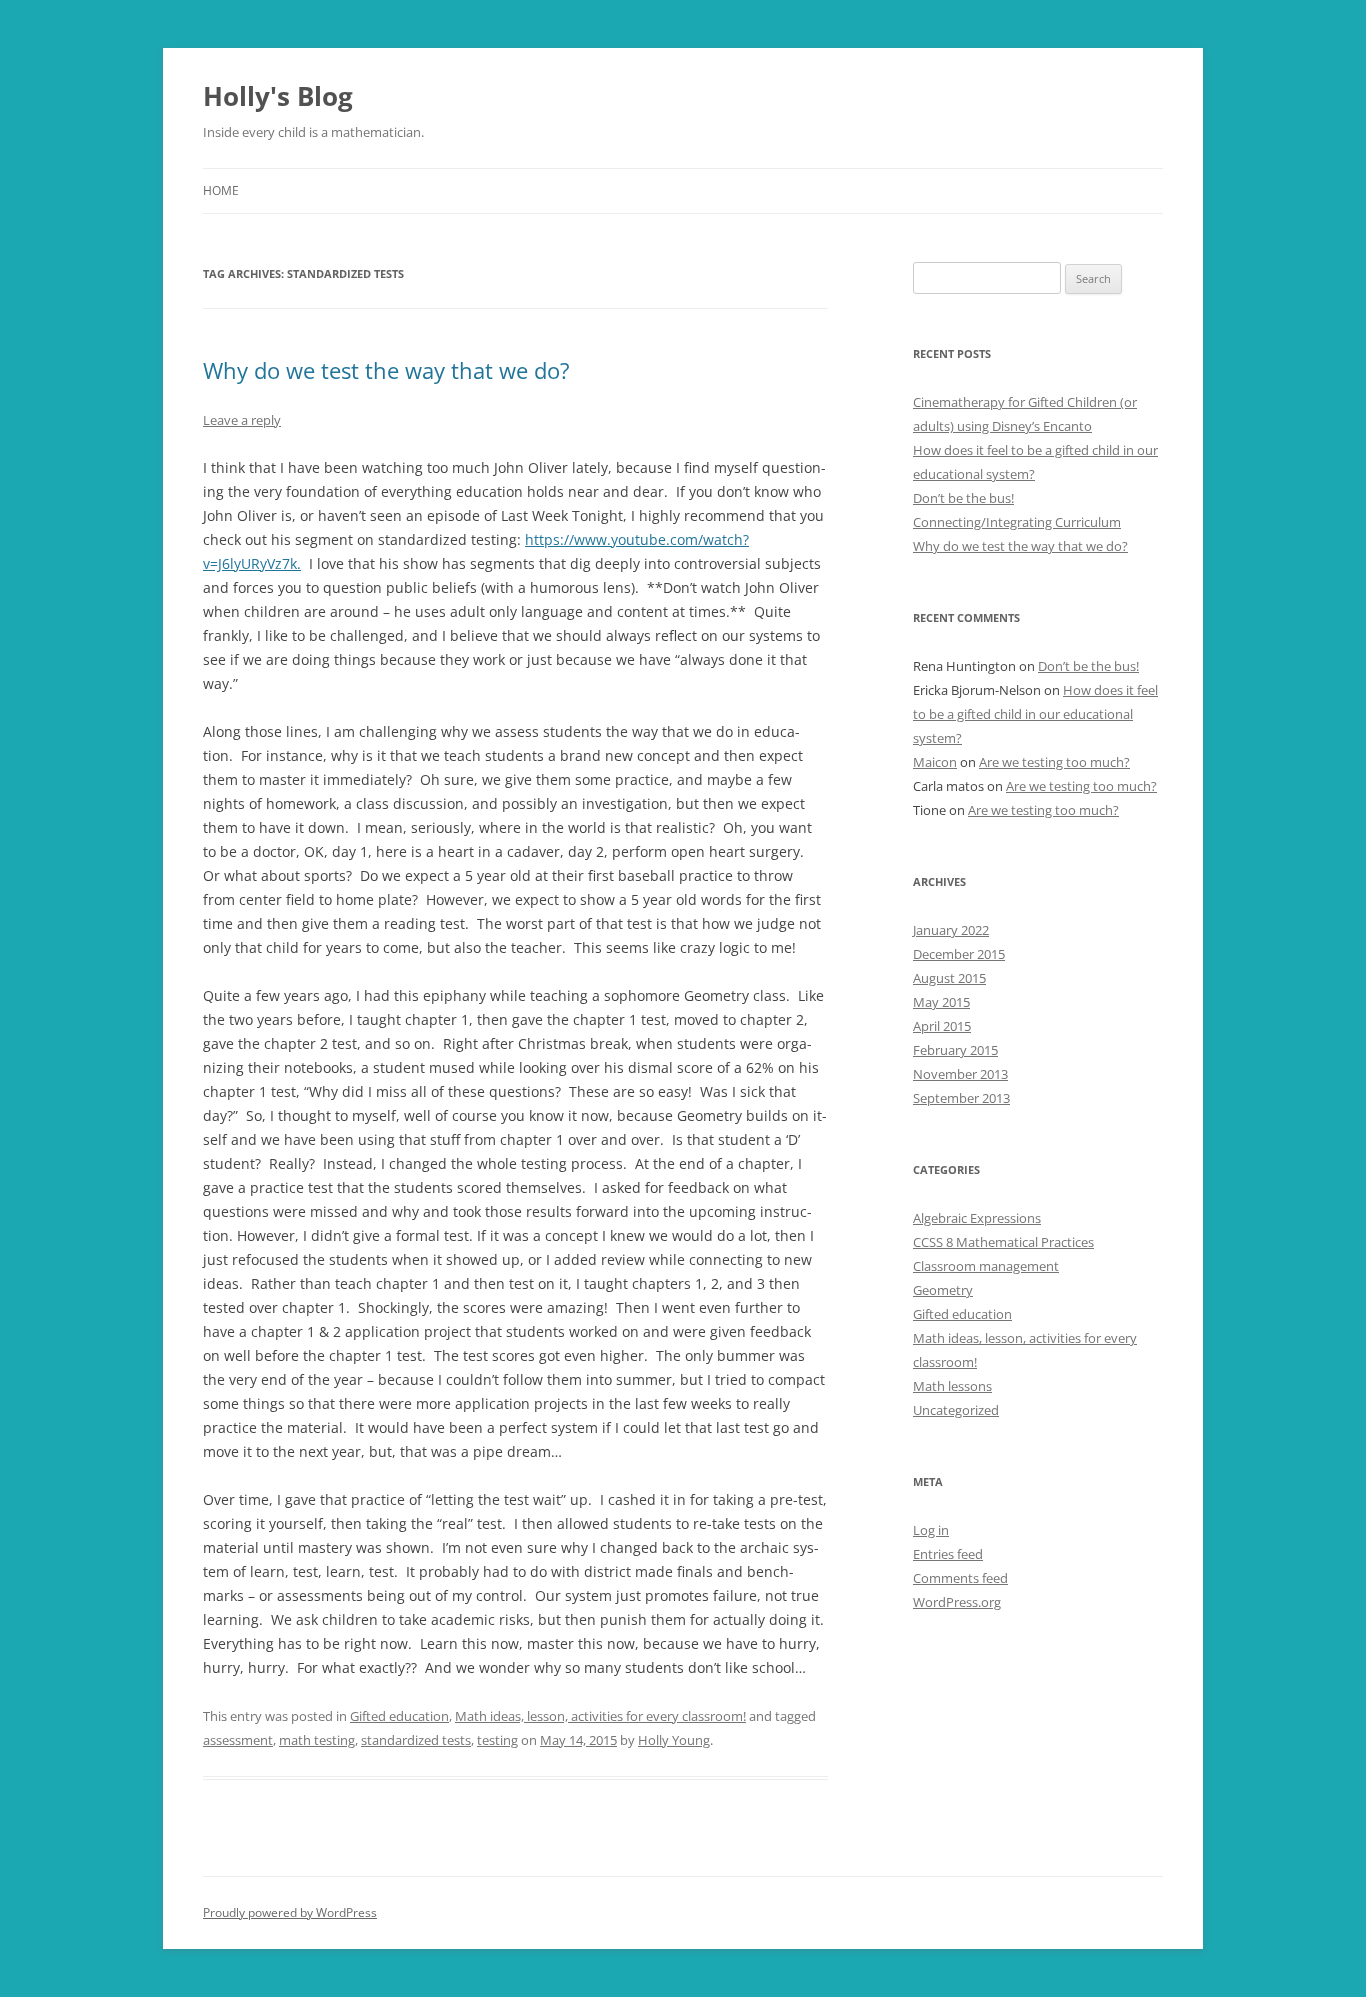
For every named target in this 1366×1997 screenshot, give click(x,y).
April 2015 (942, 1026)
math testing (317, 1740)
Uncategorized (956, 1410)
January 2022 (951, 930)
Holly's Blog (278, 96)
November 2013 (960, 1074)
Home (221, 190)
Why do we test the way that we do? (386, 370)
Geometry (943, 1290)
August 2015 (949, 978)
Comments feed (960, 1578)
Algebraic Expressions (977, 1218)
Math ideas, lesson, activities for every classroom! (600, 1716)
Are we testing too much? (1054, 762)
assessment (238, 1740)
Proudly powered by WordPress (290, 1912)
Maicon (935, 762)
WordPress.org (957, 1602)
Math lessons (952, 1386)
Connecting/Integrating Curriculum (1017, 522)
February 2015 (955, 1050)
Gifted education (399, 1716)
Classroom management (986, 1266)
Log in (931, 1530)
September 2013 (961, 1098)
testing (497, 1740)
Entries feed (948, 1554)
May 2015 (941, 1002)
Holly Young (674, 1740)
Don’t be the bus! (963, 498)
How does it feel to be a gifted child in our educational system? (1035, 714)
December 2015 (959, 954)
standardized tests (416, 1740)
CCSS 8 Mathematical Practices (1003, 1242)
